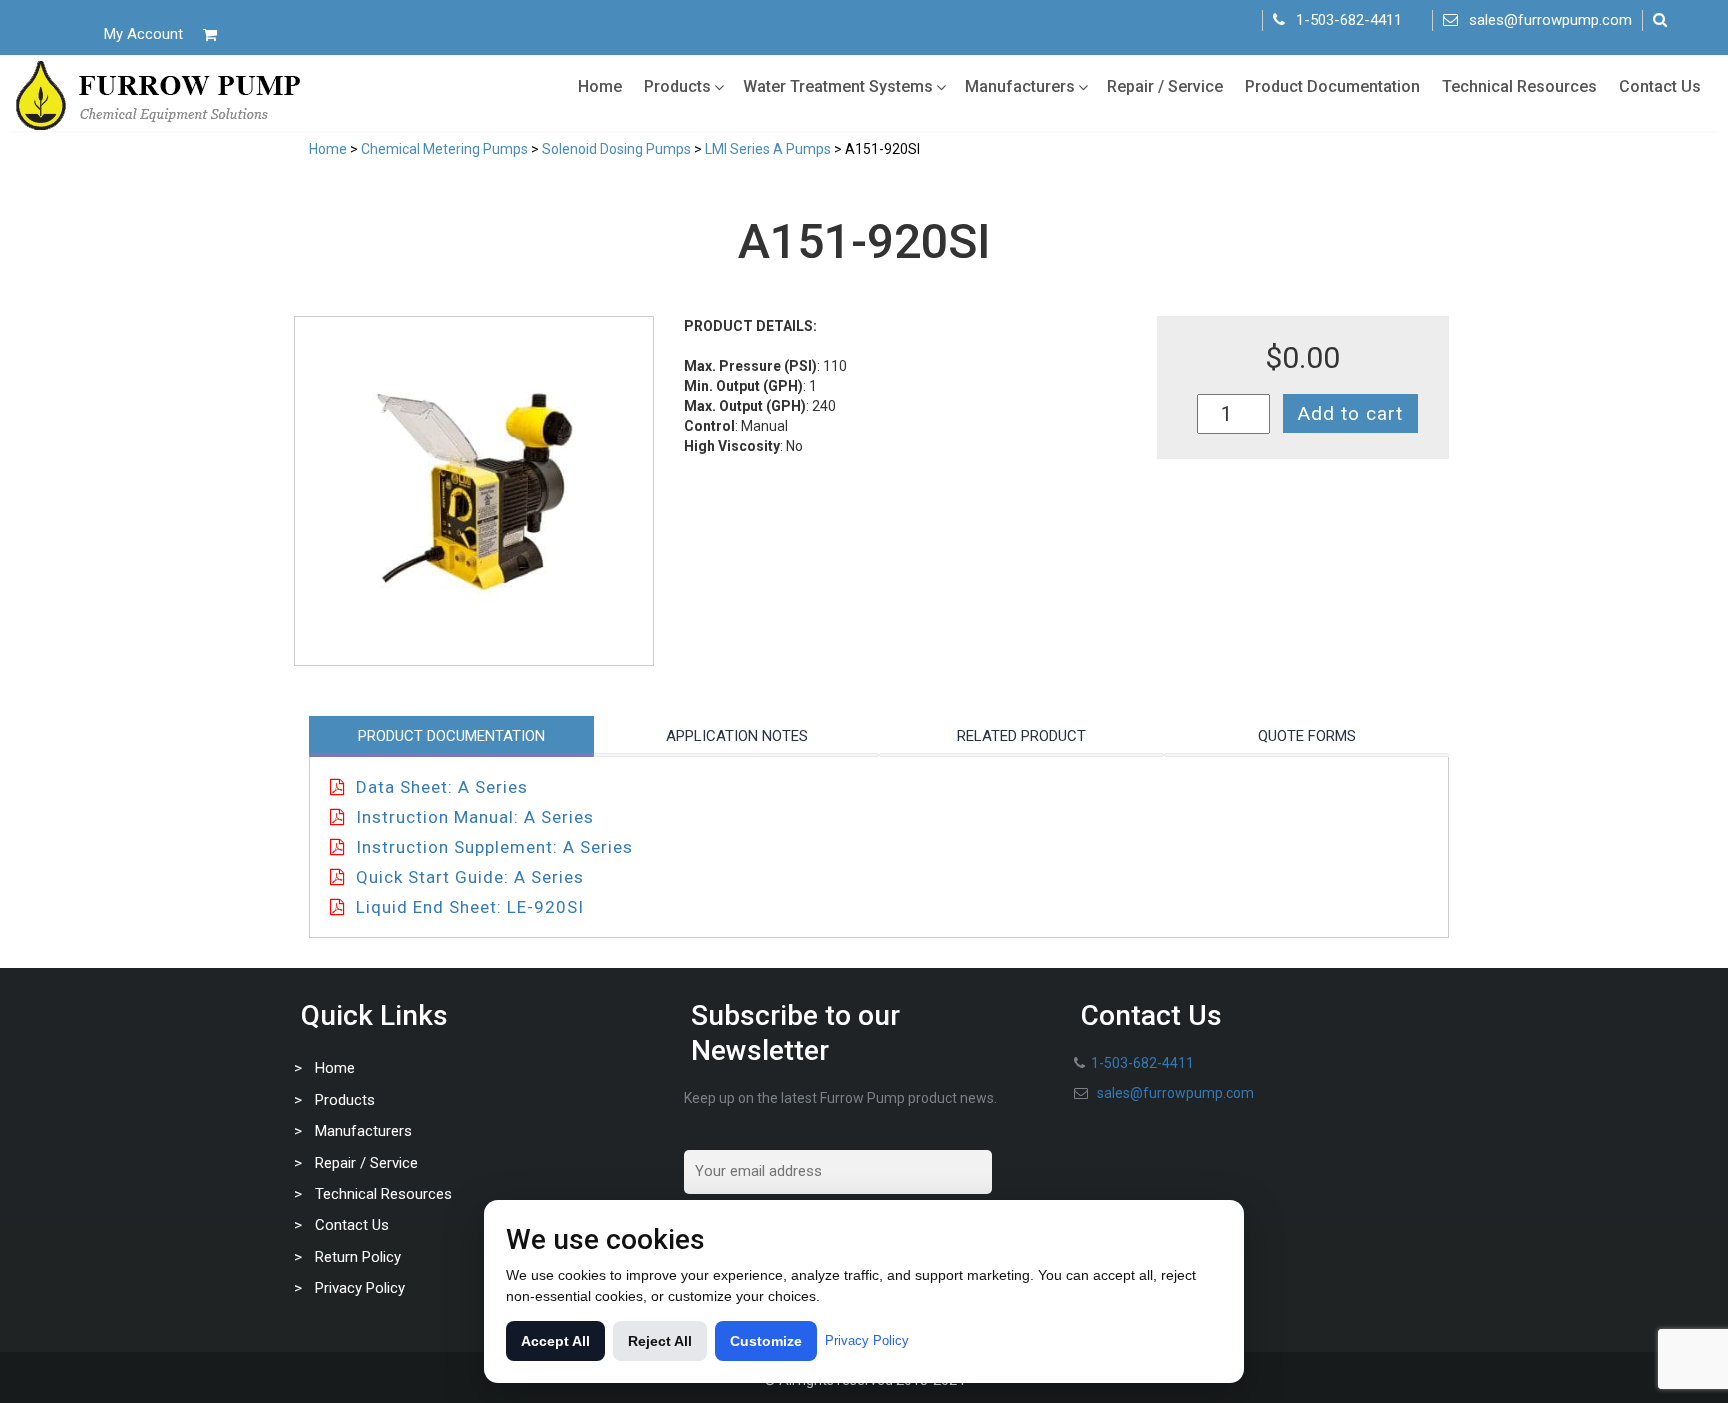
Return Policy (358, 1257)
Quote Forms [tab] (1307, 736)
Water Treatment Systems (838, 86)
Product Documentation (1332, 86)
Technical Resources (1519, 86)
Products (677, 86)
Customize (766, 1341)
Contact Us (1660, 86)
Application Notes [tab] (737, 736)
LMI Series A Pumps (768, 149)
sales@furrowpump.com (1550, 20)
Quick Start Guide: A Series (470, 877)
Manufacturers (1020, 86)
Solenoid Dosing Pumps (616, 149)
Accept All (555, 1341)
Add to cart (1350, 413)
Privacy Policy (360, 1288)
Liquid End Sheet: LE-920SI (470, 907)
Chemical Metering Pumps (444, 149)
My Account (143, 34)
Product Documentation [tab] (451, 736)
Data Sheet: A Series (442, 787)
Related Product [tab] (1021, 736)
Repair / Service (1165, 86)
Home (600, 86)
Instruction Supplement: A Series (494, 847)
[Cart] (210, 34)
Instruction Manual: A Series (475, 817)
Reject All (660, 1341)
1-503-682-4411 (1349, 20)
